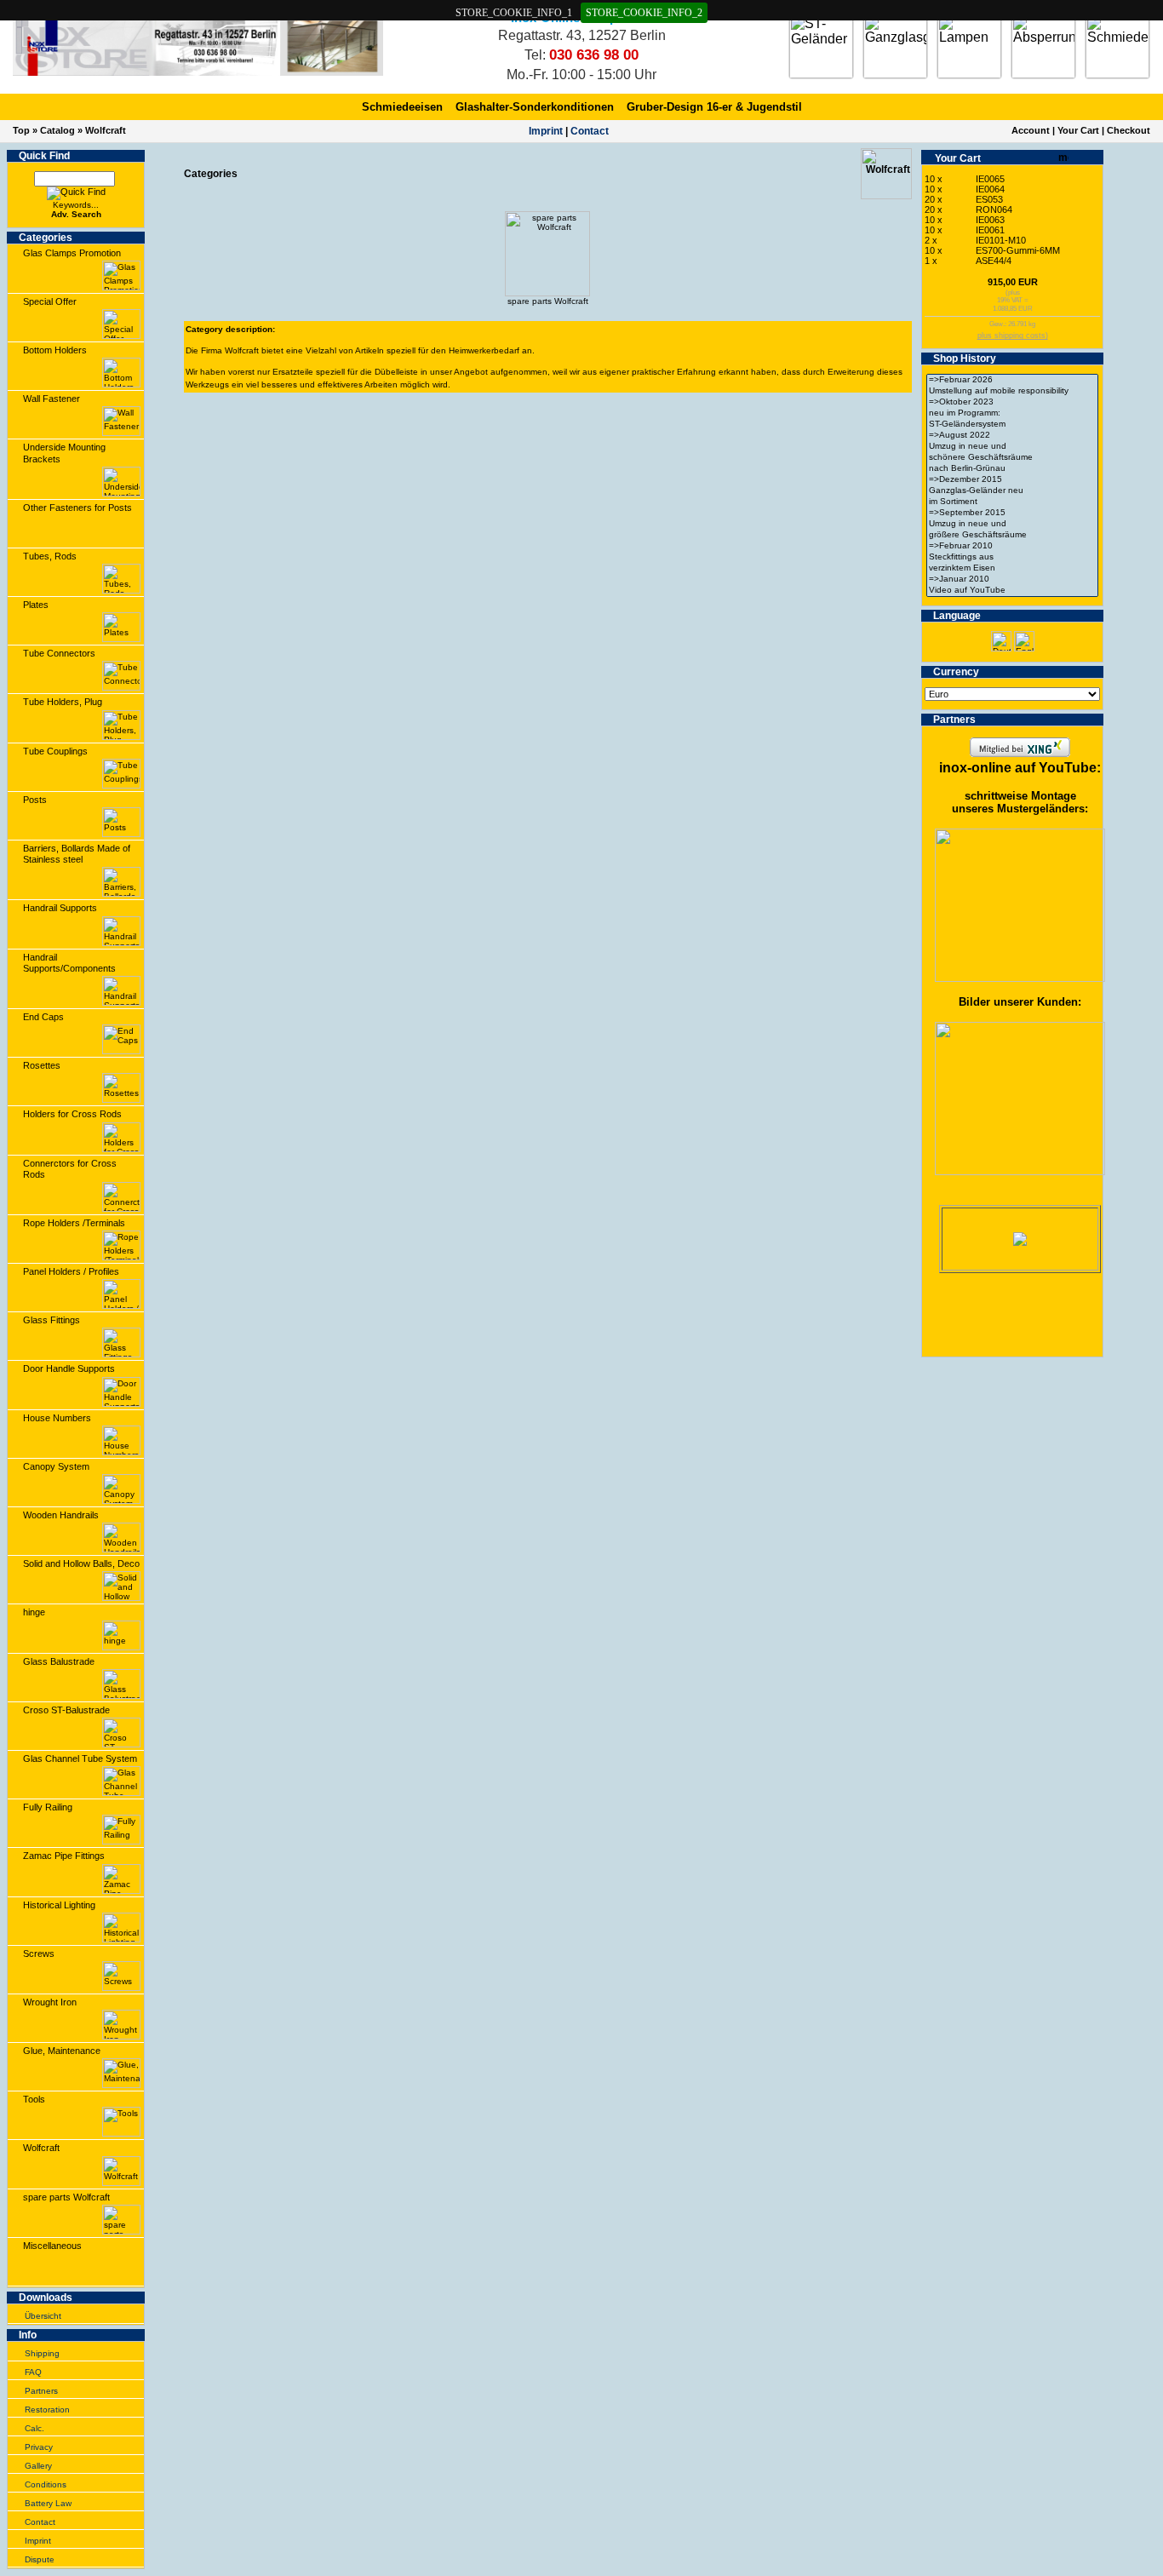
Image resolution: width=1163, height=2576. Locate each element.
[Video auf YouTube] (1012, 591)
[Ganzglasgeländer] (895, 46)
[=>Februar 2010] (1012, 546)
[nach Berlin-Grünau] (1012, 469)
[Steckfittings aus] (1012, 557)
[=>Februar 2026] (1012, 380)
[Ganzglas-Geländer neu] (1012, 491)
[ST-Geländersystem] (1012, 425)
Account (1031, 130)
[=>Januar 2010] (1012, 579)
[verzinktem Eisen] (1012, 568)
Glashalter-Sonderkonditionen (535, 107)
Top (21, 130)
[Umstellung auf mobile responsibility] (1012, 391)
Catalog (57, 130)
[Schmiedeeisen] (1117, 46)
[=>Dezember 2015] (1012, 480)
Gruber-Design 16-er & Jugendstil (714, 107)
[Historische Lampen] (969, 46)
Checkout (1129, 130)
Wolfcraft (106, 130)
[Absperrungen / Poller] (1043, 46)
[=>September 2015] (1012, 513)
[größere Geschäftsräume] (1012, 535)
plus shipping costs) (1013, 336)
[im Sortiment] (1012, 502)
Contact (590, 131)
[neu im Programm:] (1012, 413)
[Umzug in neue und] (1012, 447)
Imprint (546, 131)
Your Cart (1078, 130)
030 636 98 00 (594, 55)
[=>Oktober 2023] (1012, 402)
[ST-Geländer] (821, 46)
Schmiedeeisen (402, 107)
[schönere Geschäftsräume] (1012, 458)
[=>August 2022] (1012, 436)
